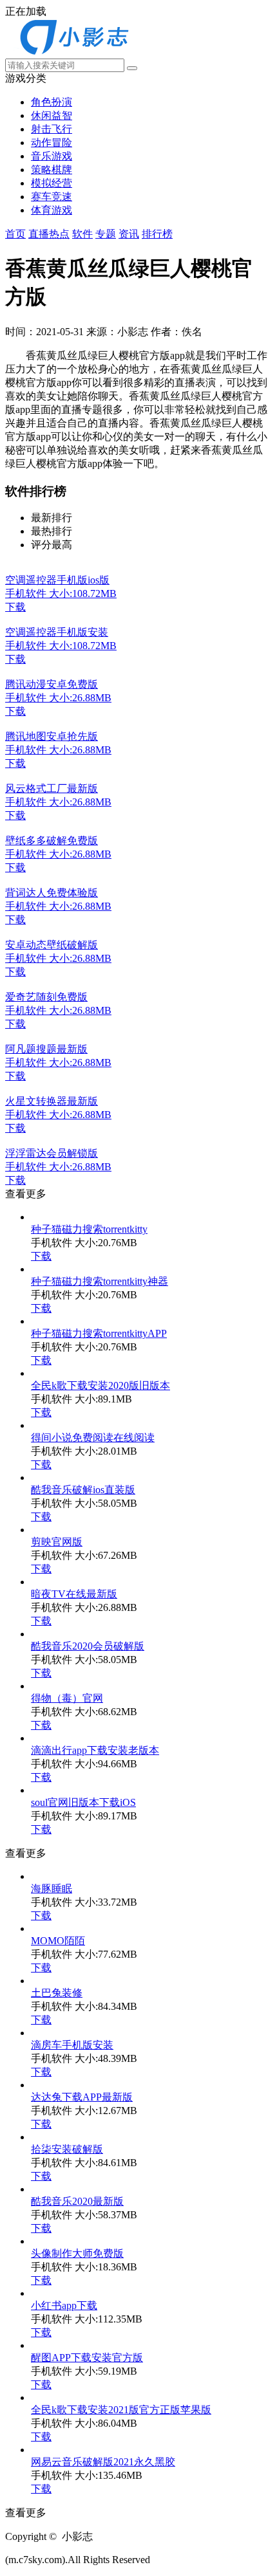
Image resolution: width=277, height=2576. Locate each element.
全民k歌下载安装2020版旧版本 (100, 1385)
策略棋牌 (52, 170)
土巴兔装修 (57, 1993)
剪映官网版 (57, 1542)
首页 (15, 234)
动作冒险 (52, 143)
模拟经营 (52, 183)
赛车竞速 (52, 197)
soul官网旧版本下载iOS (83, 1802)
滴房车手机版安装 (72, 2045)
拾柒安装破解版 (67, 2149)
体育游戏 (52, 210)
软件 (82, 234)
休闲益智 (52, 115)
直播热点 (49, 234)
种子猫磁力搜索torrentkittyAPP (99, 1333)
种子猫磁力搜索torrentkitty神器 (100, 1281)
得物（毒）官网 (67, 1698)
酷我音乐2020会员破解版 (88, 1646)
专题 (106, 234)
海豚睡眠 (52, 1889)
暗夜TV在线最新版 (74, 1594)
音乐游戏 (52, 156)
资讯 (129, 234)
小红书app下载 (64, 2305)
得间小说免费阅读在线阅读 (93, 1438)
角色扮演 (52, 102)
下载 (41, 1256)
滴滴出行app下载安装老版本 (95, 1750)
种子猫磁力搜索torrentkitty (89, 1229)
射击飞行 (52, 129)
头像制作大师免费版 (77, 2253)
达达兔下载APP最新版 (82, 2097)
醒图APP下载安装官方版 (87, 2358)
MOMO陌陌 (58, 1941)
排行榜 (157, 234)
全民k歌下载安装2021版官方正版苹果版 (121, 2410)
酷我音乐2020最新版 (77, 2201)
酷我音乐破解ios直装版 (83, 1490)
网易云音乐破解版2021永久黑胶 (103, 2462)
